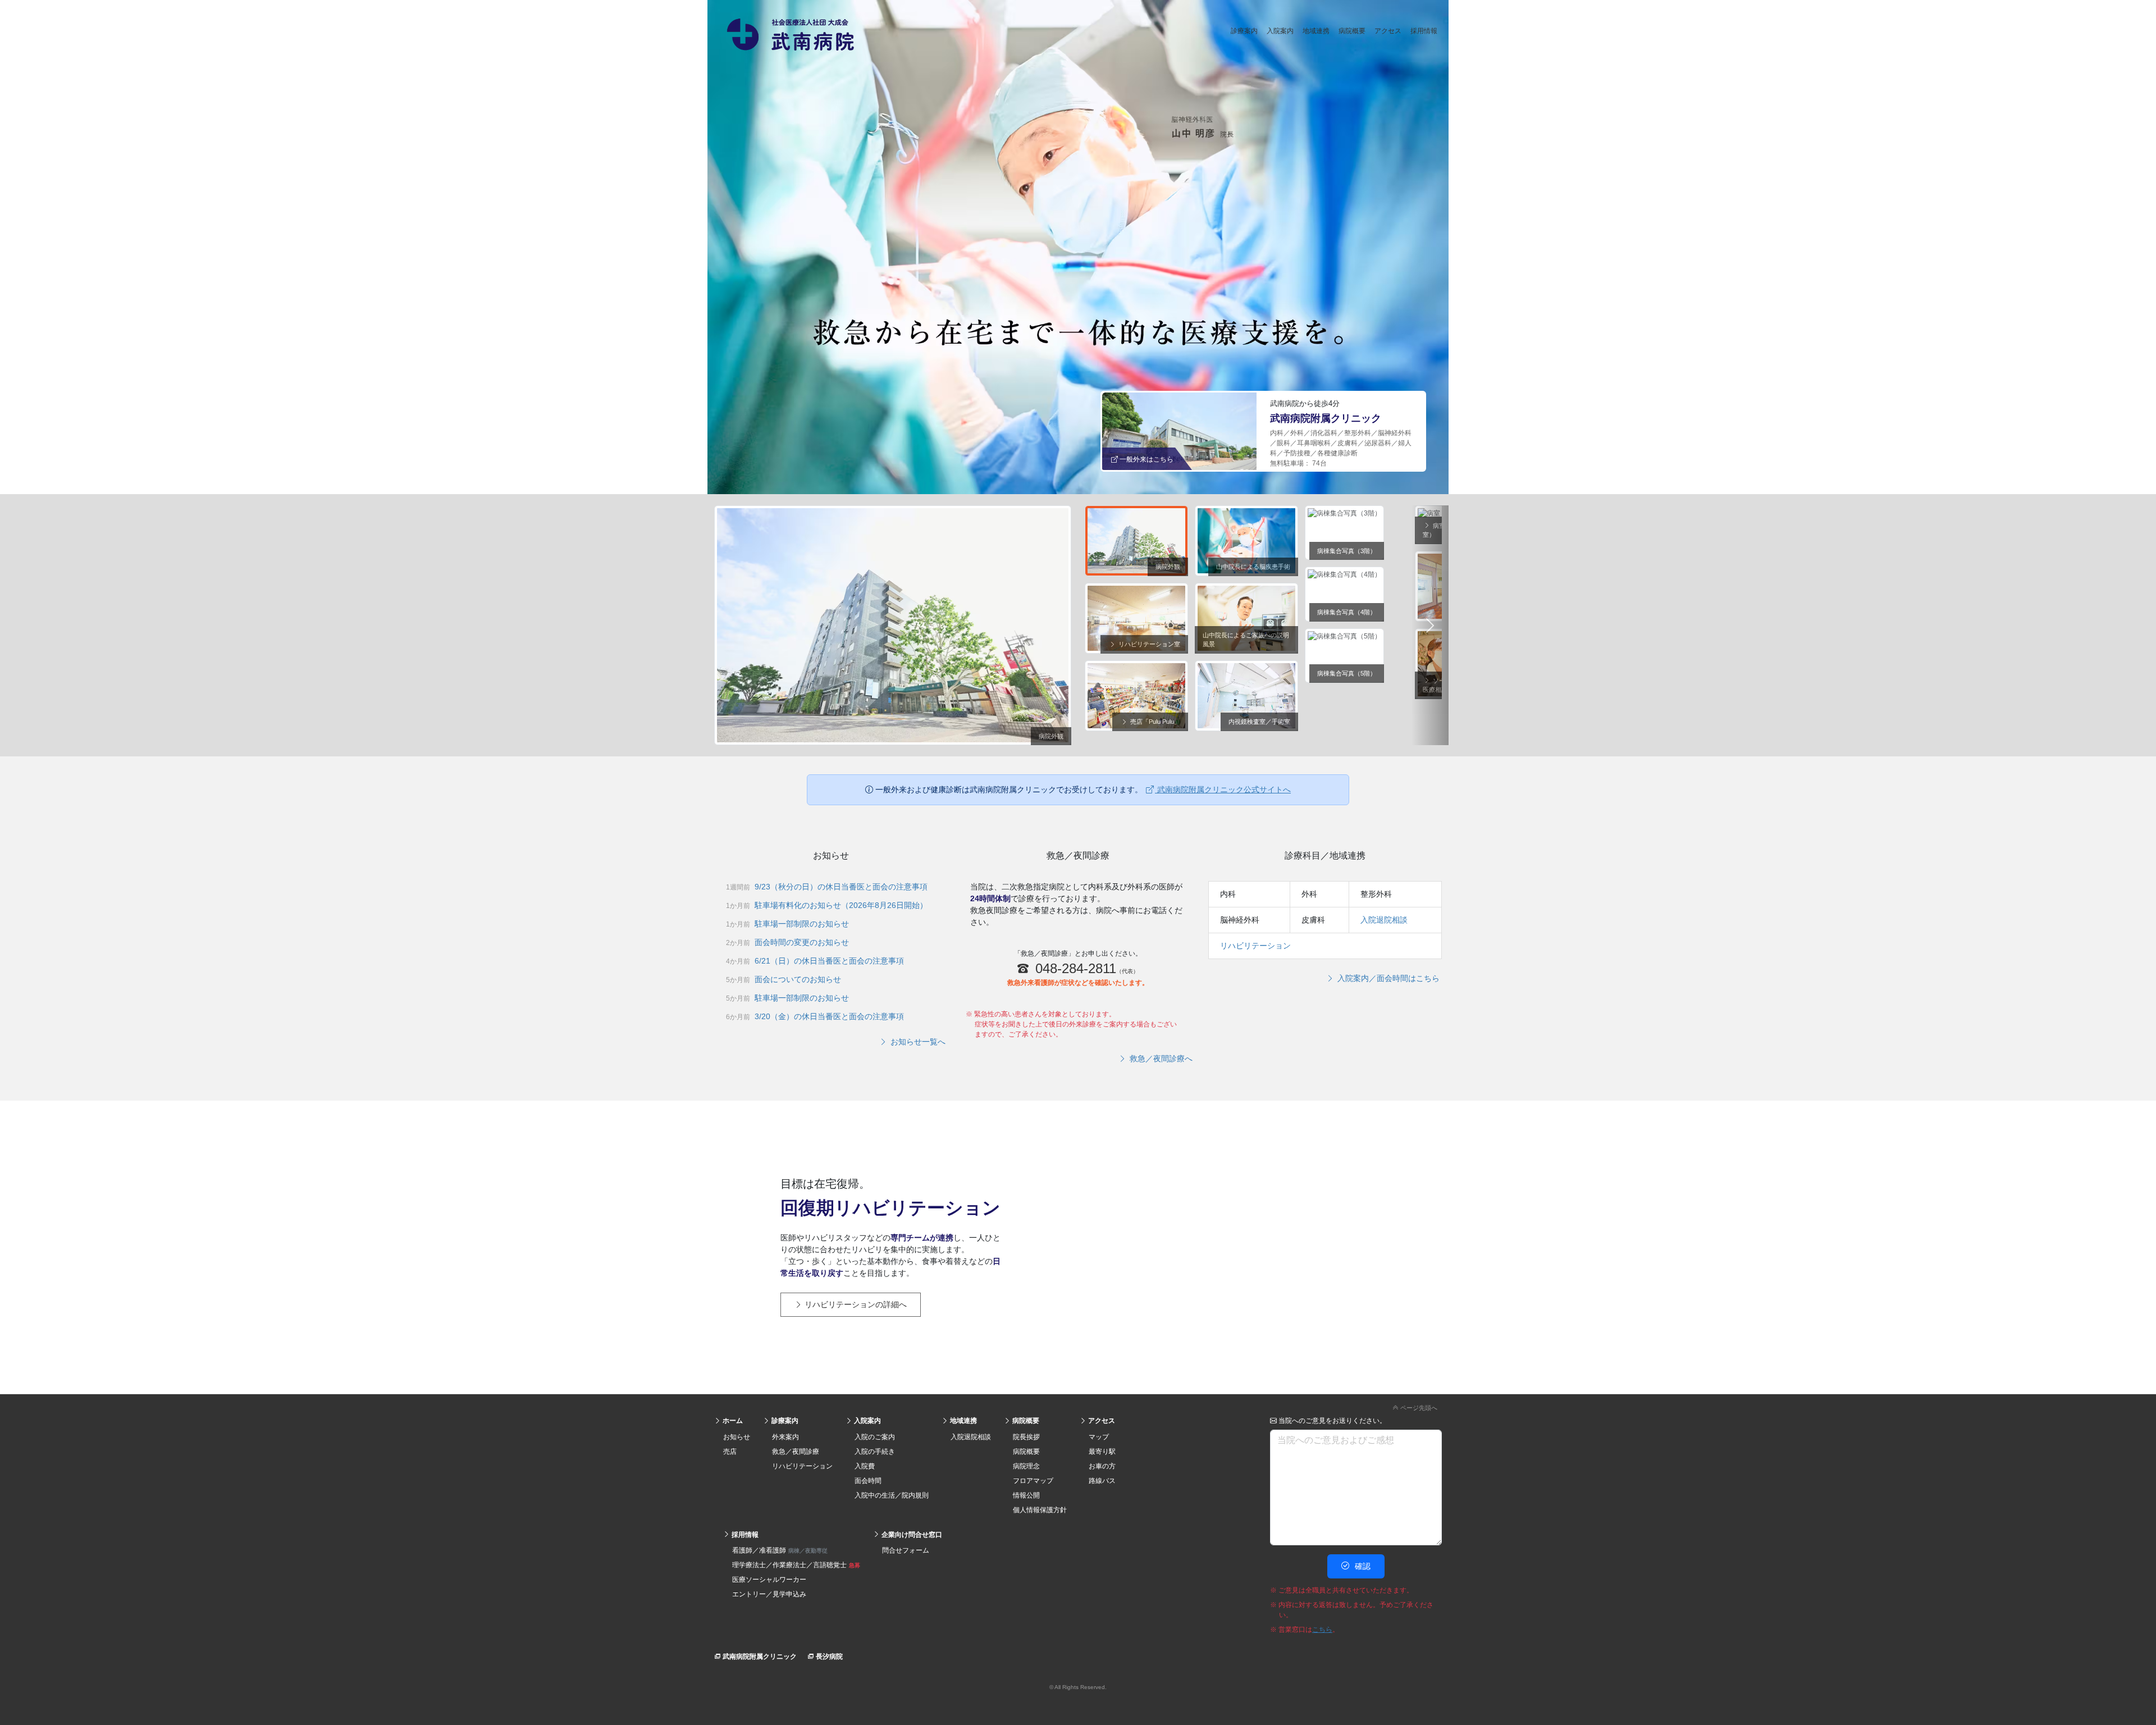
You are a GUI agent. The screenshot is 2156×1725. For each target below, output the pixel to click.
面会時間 (868, 1481)
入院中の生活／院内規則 (892, 1495)
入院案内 (1280, 31)
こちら (1322, 1630)
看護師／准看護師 (780, 1550)
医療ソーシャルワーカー (769, 1580)
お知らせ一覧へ (917, 1042)
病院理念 (1026, 1466)
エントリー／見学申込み (769, 1594)
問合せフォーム (906, 1550)
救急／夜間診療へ (1160, 1058)
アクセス (1388, 31)
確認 (1362, 1566)
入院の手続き (875, 1452)
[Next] (1430, 625)
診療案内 (1244, 31)
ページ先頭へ (1418, 1408)
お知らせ (737, 1437)
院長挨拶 (1026, 1437)
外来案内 (785, 1437)
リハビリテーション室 (1148, 644)
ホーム (732, 1421)
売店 (730, 1452)
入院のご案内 (875, 1437)
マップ (1099, 1437)
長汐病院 (828, 1656)
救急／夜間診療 (796, 1452)
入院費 (865, 1466)
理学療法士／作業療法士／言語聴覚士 (796, 1565)
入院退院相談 (1384, 920)
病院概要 (1352, 31)
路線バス (1102, 1481)
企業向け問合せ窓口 (911, 1535)
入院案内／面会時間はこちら (1387, 978)
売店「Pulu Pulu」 (1154, 722)
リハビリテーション (1255, 946)
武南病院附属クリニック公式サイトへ (1223, 790)
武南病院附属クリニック (759, 1656)
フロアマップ (1033, 1481)
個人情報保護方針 (1040, 1510)
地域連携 (1316, 31)
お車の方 (1102, 1466)
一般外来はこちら (1146, 459)
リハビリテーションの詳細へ (855, 1305)
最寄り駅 (1102, 1452)
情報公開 (1026, 1495)
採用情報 (1424, 31)
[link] (1078, 1406)
